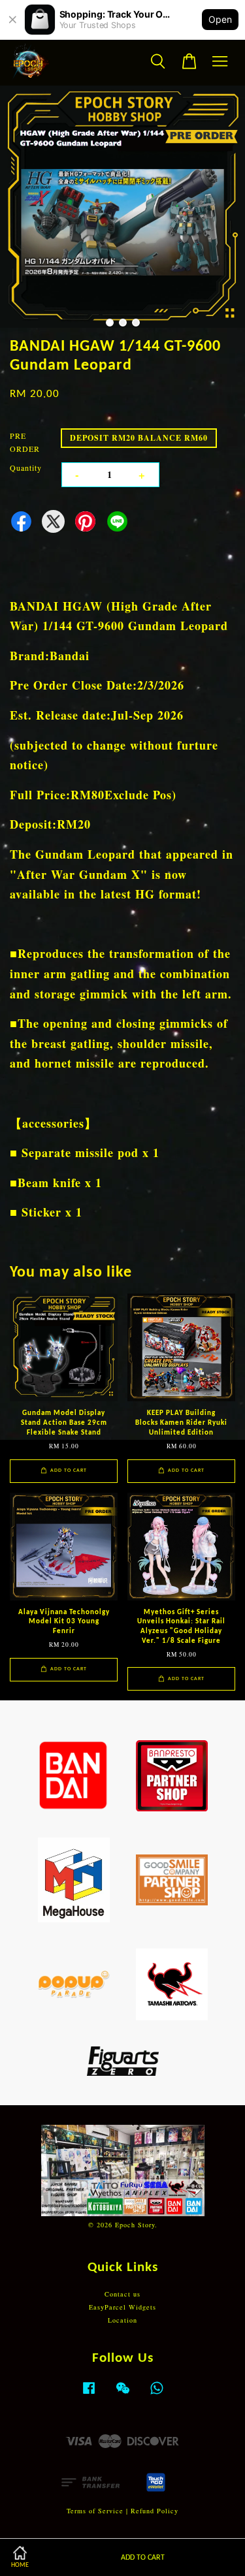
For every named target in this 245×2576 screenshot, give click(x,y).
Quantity (26, 468)
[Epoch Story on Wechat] (123, 2394)
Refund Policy (155, 2511)
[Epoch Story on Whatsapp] (157, 2394)
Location (122, 2320)
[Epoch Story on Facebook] (89, 2394)
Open (220, 19)
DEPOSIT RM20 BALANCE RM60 (139, 438)
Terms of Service (95, 2511)
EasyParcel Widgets (122, 2307)
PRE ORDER (25, 442)
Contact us (122, 2294)
